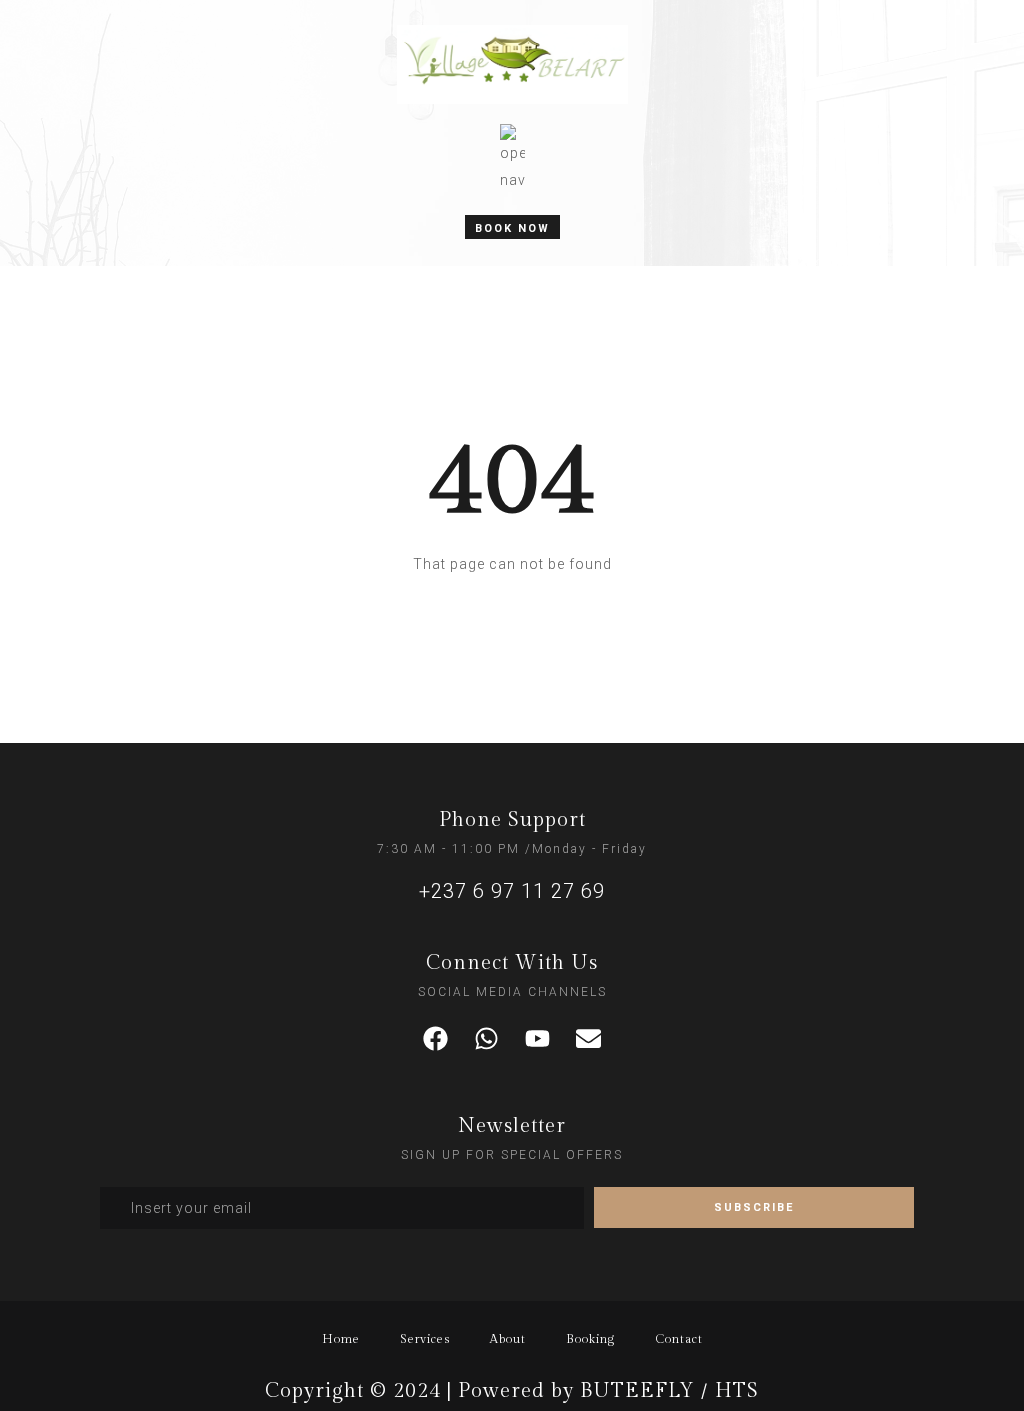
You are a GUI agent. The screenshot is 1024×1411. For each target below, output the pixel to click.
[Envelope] (589, 1039)
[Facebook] (436, 1039)
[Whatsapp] (487, 1039)
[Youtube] (538, 1039)
